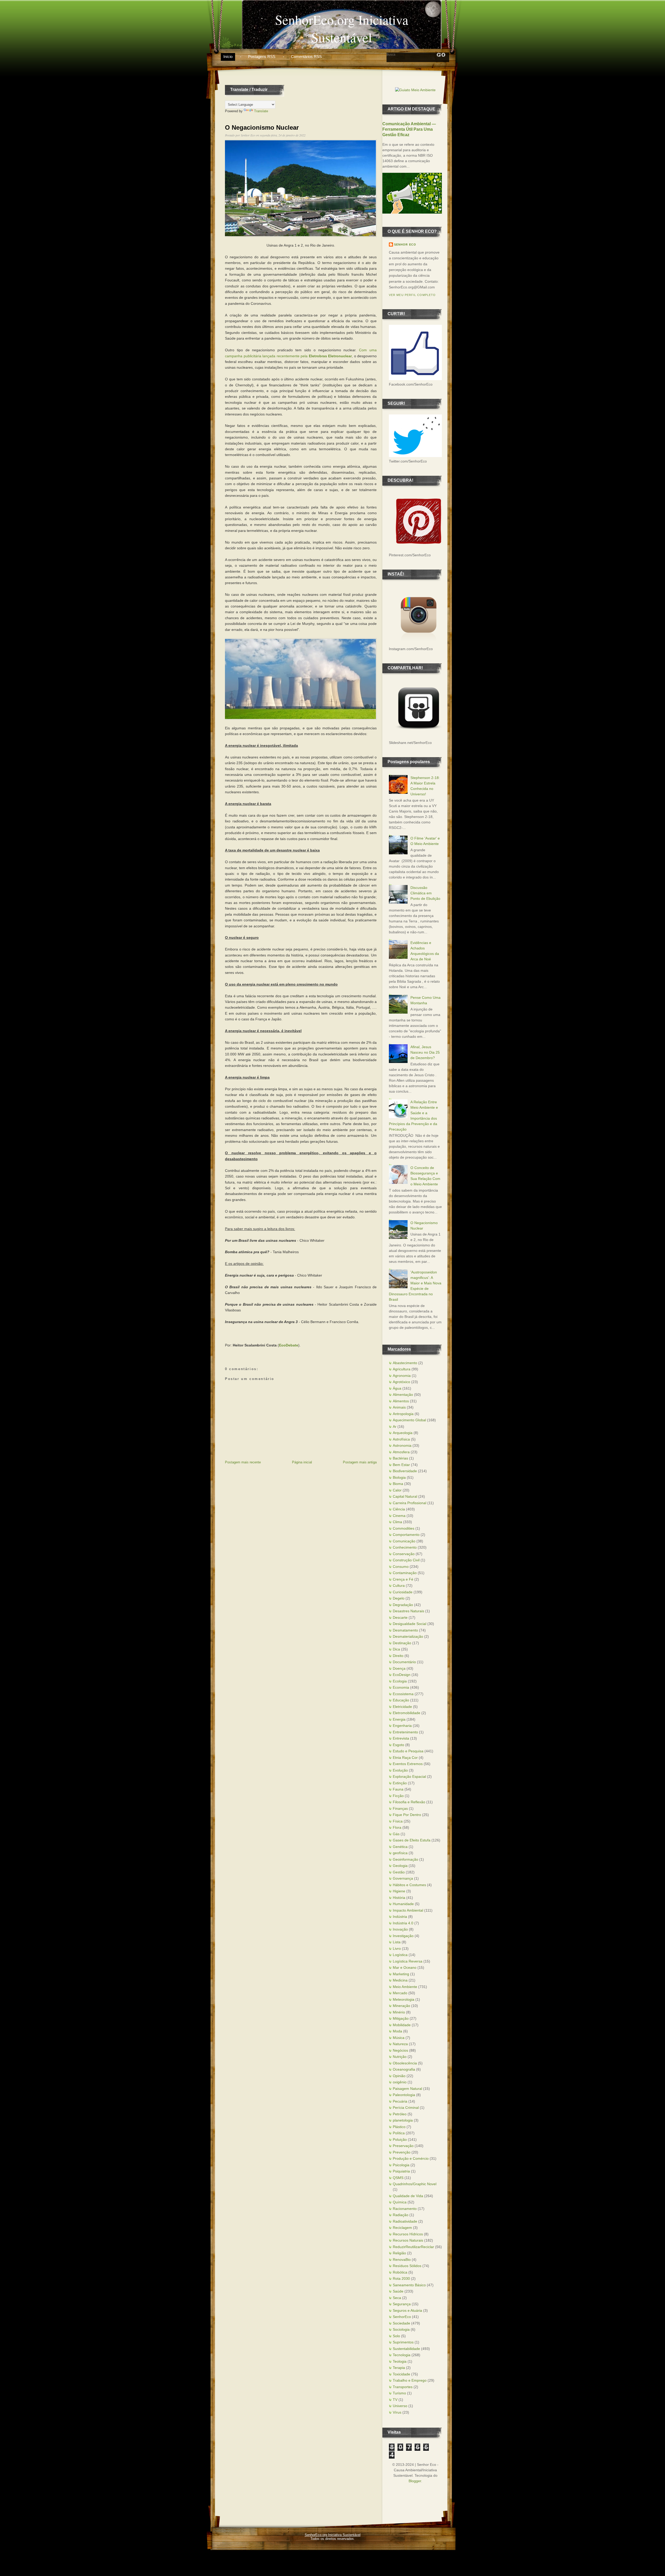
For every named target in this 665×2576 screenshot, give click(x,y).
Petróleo (400, 2114)
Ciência (399, 1509)
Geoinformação (405, 1859)
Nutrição (400, 2057)
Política (399, 2133)
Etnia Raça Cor (405, 1758)
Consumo (401, 1567)
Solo (396, 2336)
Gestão (399, 1872)
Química (400, 2202)
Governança (403, 1878)
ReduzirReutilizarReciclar (413, 2247)
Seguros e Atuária (407, 2310)
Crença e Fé (403, 1579)
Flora (397, 1827)
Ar (395, 1426)
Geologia (400, 1866)
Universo (400, 2406)
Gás (396, 1834)
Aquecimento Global (409, 1420)
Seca (397, 2298)
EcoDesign (402, 1675)
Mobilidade (402, 2025)
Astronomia (402, 1445)
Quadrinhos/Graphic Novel (415, 2184)
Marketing (401, 1974)
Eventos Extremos (408, 1764)
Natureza (400, 2044)
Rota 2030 (401, 2278)
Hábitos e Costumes (409, 1885)
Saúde (398, 2291)
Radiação (401, 2215)
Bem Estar (401, 1465)
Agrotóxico (401, 1382)
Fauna (398, 1789)
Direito (398, 1656)
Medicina (400, 1980)
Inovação (400, 1929)
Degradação (403, 1605)
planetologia (403, 2120)
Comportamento (406, 1535)
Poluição (400, 2139)
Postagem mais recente (243, 1462)
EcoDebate (289, 1345)
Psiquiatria (401, 2171)
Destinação (402, 1643)
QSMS (398, 2178)
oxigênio (400, 2082)
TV (395, 2400)
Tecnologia (402, 2355)
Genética (400, 1847)
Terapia (399, 2368)
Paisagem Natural (407, 2089)
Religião (399, 2253)
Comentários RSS (306, 57)
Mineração (401, 2006)
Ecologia (400, 1681)
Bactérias (400, 1458)
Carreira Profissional (410, 1503)
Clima (397, 1522)
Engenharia (402, 1726)
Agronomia (402, 1376)
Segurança (402, 2304)
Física (398, 1821)
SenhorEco (402, 2317)
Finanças (400, 1808)
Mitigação (401, 2018)
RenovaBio (402, 2260)
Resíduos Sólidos (407, 2266)
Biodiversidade (405, 1471)
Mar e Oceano (405, 1967)
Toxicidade (401, 2374)
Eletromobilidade (407, 1713)
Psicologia (401, 2165)
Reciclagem (402, 2228)
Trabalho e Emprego (410, 2380)
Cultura (399, 1586)
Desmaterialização (408, 1636)
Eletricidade (402, 1707)
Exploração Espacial (409, 1776)
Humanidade (403, 1904)
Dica (396, 1649)
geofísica (400, 1853)
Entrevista (401, 1738)
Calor (397, 1490)
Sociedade (401, 2323)
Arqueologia (403, 1433)
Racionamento (405, 2209)
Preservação (403, 2146)
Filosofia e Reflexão (409, 1802)
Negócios (400, 2050)
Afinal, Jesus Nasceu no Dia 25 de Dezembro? (425, 1052)
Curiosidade (403, 1592)
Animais (399, 1407)
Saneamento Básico (409, 2285)
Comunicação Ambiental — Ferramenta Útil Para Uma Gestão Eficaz (409, 129)
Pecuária (400, 2101)
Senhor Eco (405, 245)
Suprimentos (403, 2342)
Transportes (403, 2387)
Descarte (400, 1617)
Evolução (400, 1770)
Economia (401, 1687)
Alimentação (403, 1395)
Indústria (400, 1917)
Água (397, 1388)
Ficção (398, 1796)
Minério (399, 2012)
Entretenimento (405, 1732)
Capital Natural (405, 1496)
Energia (399, 1719)
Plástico (399, 2127)
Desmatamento (405, 1630)
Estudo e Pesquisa (408, 1751)
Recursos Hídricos (408, 2234)
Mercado (400, 1993)
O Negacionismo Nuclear (262, 127)
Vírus (397, 2412)
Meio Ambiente (405, 1987)
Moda (397, 2031)
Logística (400, 1955)
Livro (397, 1948)
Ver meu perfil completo (412, 295)
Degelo (399, 1598)
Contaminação (405, 1573)
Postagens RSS (262, 57)
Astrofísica (401, 1439)
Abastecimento (405, 1363)
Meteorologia (404, 1999)
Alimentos (401, 1401)
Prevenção (402, 2152)
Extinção (400, 1783)
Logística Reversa (408, 1961)
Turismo (399, 2393)
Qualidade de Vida (408, 2196)
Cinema (399, 1516)
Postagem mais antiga (360, 1462)
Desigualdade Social (410, 1624)
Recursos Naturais (408, 2240)
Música (399, 2038)
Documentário (404, 1662)
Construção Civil (406, 1560)
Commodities (404, 1528)
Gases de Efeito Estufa (412, 1840)
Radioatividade (405, 2221)
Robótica (400, 2272)
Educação (401, 1700)
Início (228, 57)
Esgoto (398, 1745)
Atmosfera (401, 1452)
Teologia (400, 2361)
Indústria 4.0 (403, 1923)
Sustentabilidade (406, 2349)
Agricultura (402, 1369)
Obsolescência (405, 2063)
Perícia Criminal (406, 2108)
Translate (261, 111)
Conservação (404, 1554)
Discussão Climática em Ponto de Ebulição (425, 893)
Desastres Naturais (408, 1611)
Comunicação (404, 1541)
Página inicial (302, 1462)
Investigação (403, 1936)
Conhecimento (405, 1547)
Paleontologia (404, 2095)
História (399, 1898)
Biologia (399, 1477)
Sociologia (401, 2329)
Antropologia (403, 1414)
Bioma (398, 1484)
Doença (399, 1668)
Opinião (399, 2076)
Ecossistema (403, 1694)
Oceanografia (404, 2069)
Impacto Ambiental (408, 1910)
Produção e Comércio (411, 2158)
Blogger (415, 2481)
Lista (397, 1942)
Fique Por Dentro (407, 1815)
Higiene (399, 1891)
